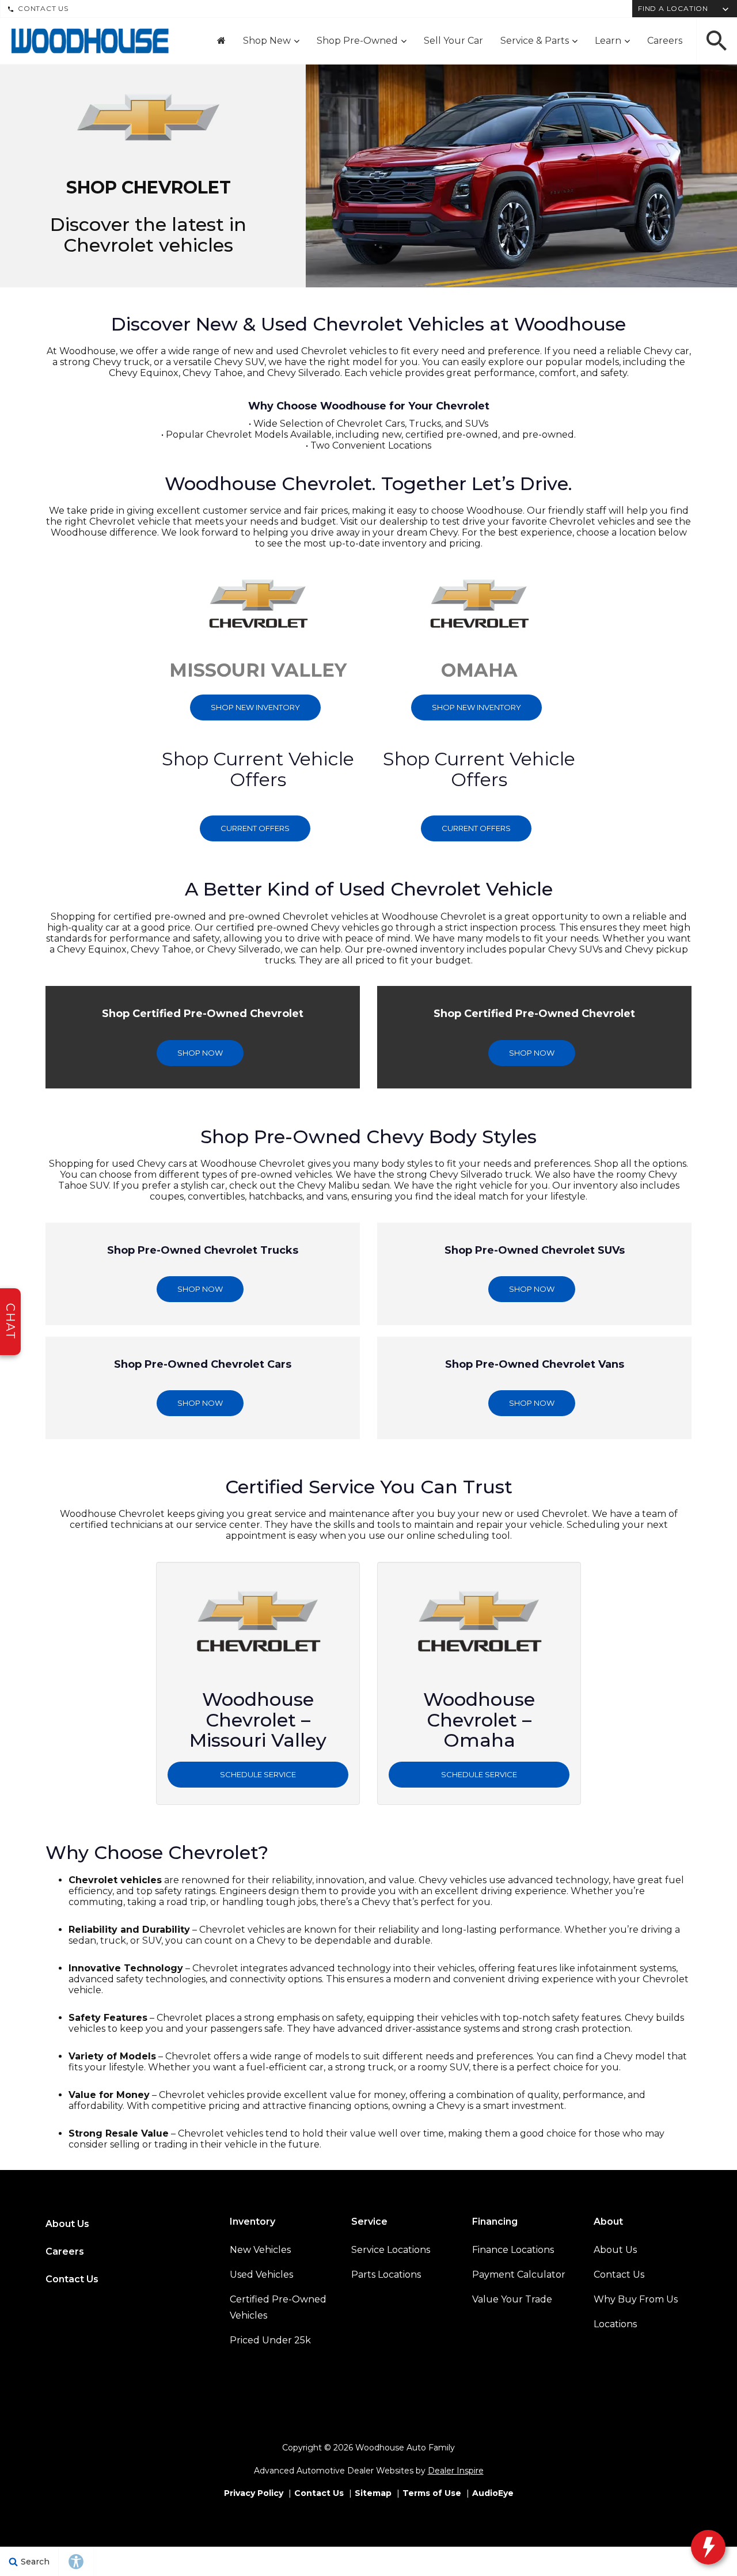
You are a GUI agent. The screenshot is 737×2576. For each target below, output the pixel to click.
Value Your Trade (512, 2299)
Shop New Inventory (255, 707)
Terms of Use (432, 2493)
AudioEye (493, 2493)
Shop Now (200, 1053)
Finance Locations (513, 2250)
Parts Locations (386, 2275)
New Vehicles (260, 2250)
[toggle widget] (708, 2547)
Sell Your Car (453, 41)
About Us (67, 2224)
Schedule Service (258, 1774)
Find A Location (673, 8)
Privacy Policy (254, 2493)
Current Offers (255, 828)
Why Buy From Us (636, 2299)
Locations (615, 2324)
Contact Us (43, 8)
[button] (717, 41)
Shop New (267, 41)
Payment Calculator (519, 2275)
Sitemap (373, 2493)
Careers (665, 41)
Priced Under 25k (270, 2340)
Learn (608, 41)
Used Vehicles (261, 2275)
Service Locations (391, 2250)
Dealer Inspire (456, 2471)
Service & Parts (535, 41)
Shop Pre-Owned (357, 41)
